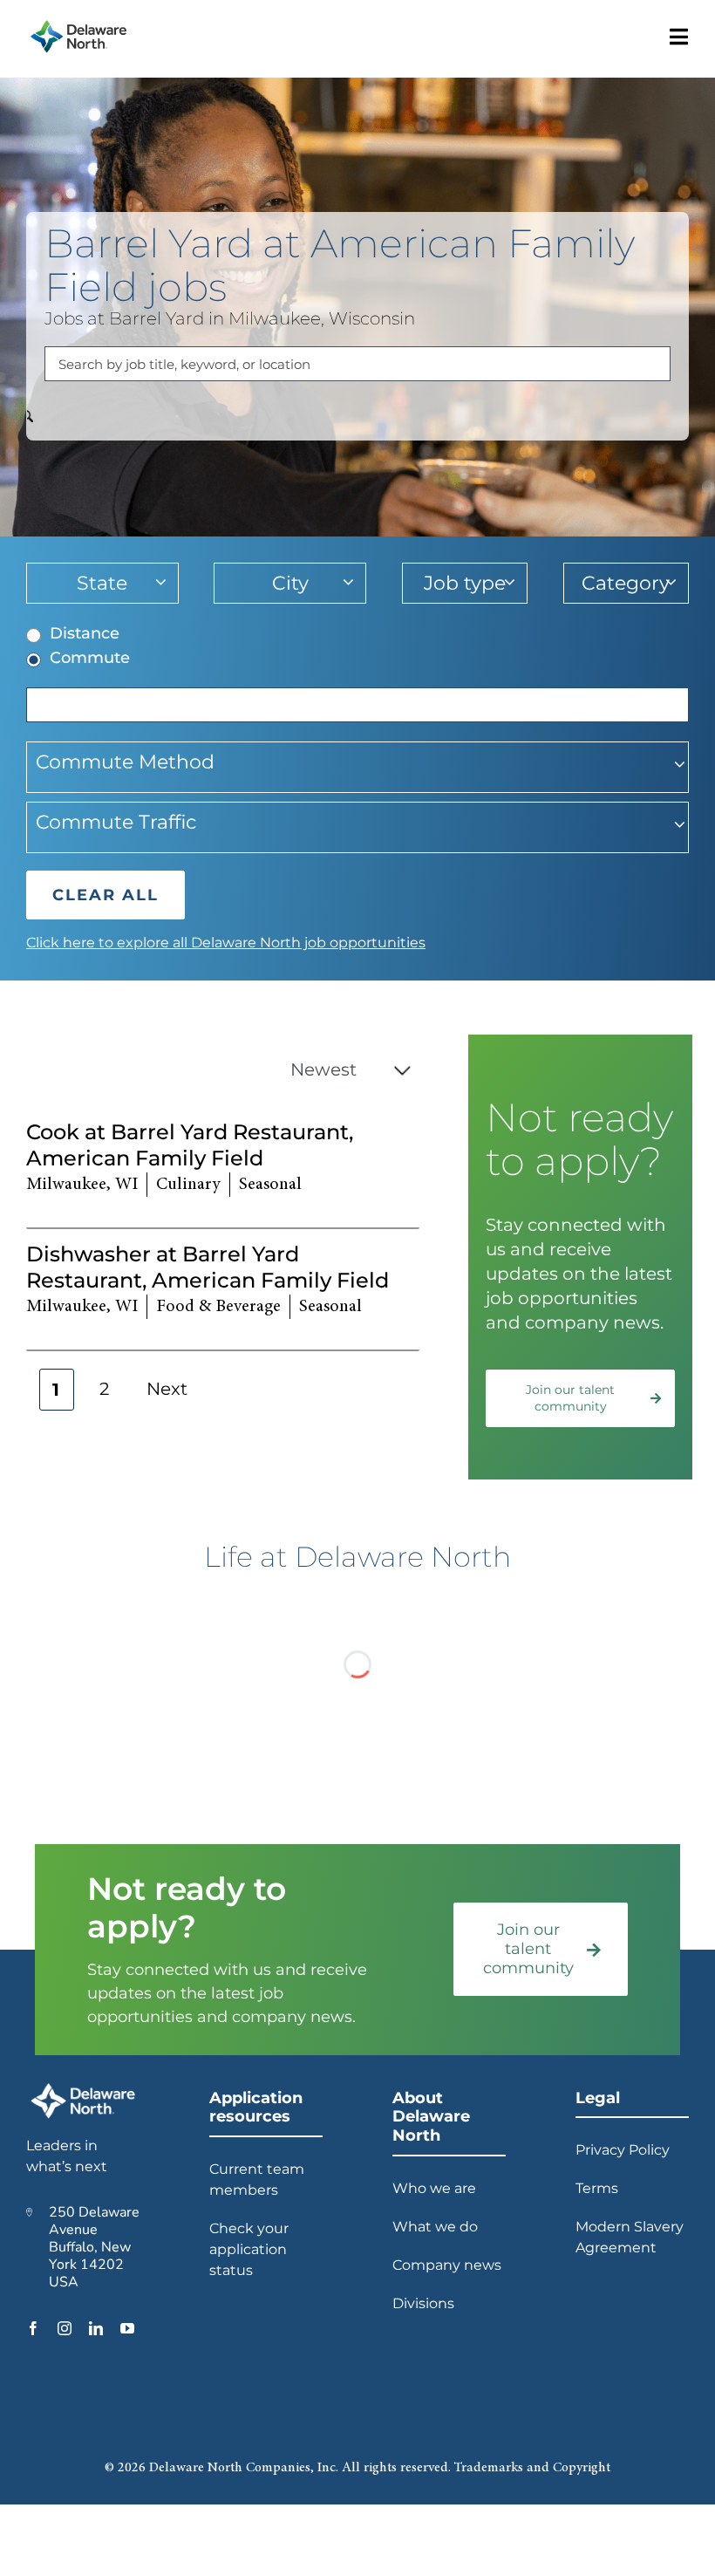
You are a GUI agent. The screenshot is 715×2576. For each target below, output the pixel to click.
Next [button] (167, 1389)
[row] (223, 1168)
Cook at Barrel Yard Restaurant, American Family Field (190, 1145)
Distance (85, 633)
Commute (90, 658)
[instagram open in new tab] (65, 2328)
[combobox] (357, 364)
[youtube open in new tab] (127, 2328)
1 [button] (57, 1390)
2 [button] (104, 1389)
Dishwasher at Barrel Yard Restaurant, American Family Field (208, 1267)
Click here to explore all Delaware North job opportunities (226, 943)
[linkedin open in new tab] (96, 2328)
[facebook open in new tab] (33, 2328)
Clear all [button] (106, 895)
